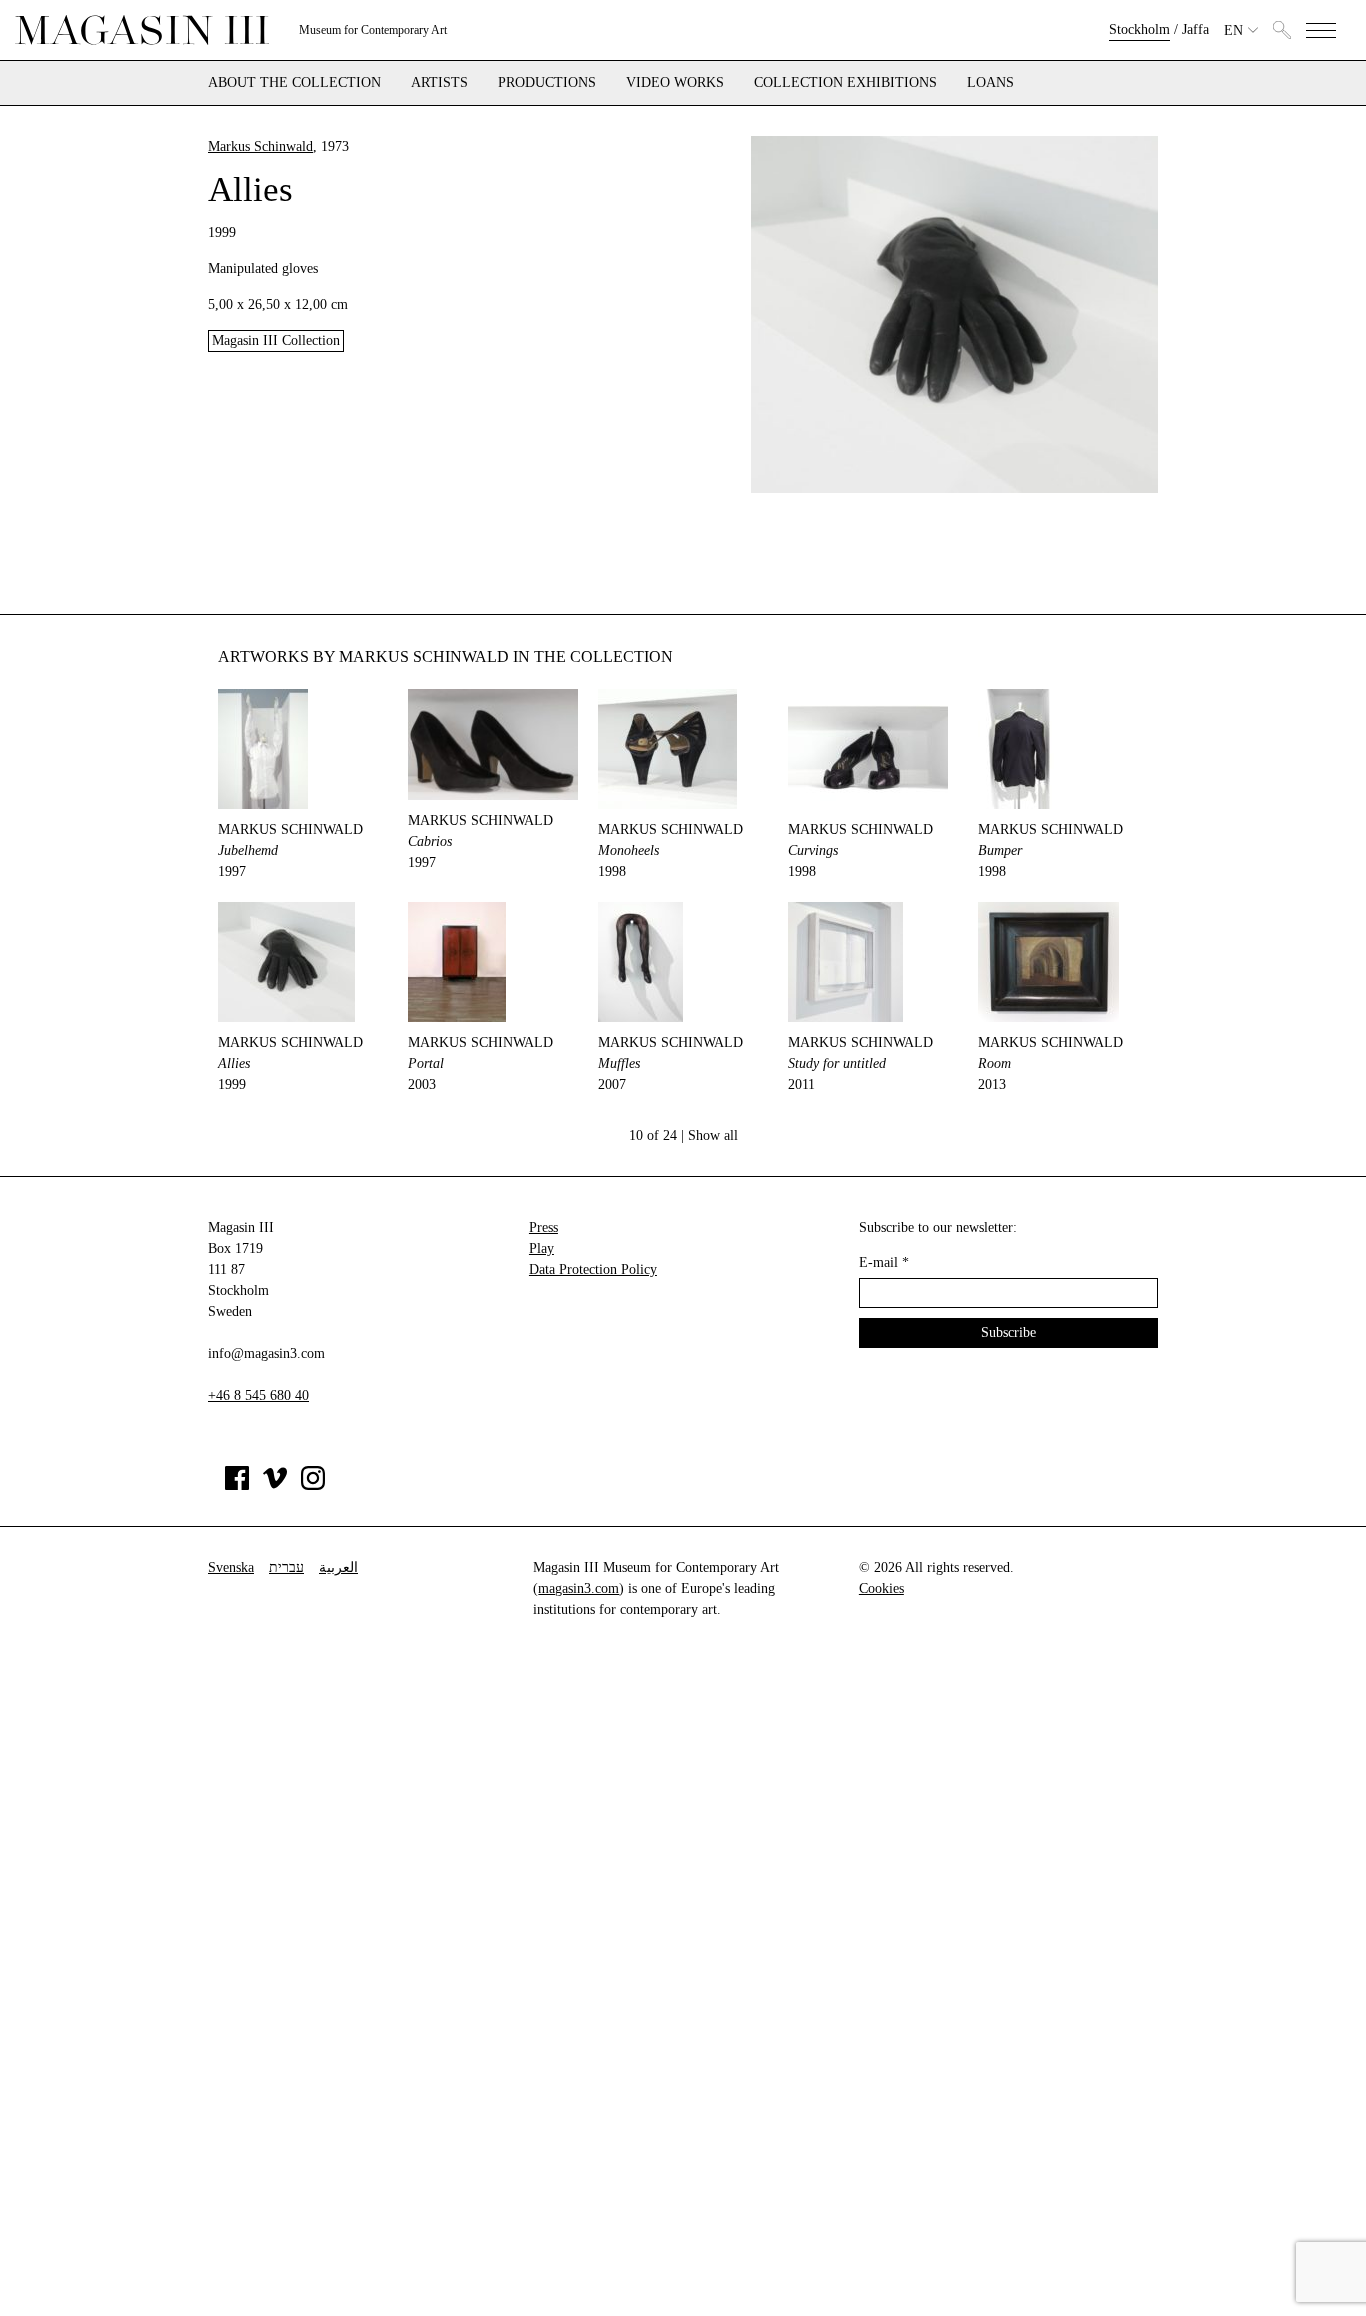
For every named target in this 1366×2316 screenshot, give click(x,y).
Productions (547, 83)
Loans (990, 83)
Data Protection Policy (593, 1269)
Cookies (881, 1588)
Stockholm (1139, 29)
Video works (675, 83)
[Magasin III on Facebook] (237, 1485)
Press (543, 1227)
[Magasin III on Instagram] (313, 1485)
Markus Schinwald (260, 146)
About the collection (294, 83)
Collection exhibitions (845, 83)
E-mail (884, 1262)
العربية (338, 1567)
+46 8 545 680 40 (258, 1395)
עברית (286, 1567)
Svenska (231, 1567)
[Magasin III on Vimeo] (275, 1485)
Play (541, 1248)
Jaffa (1195, 29)
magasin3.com (578, 1588)
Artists (439, 83)
